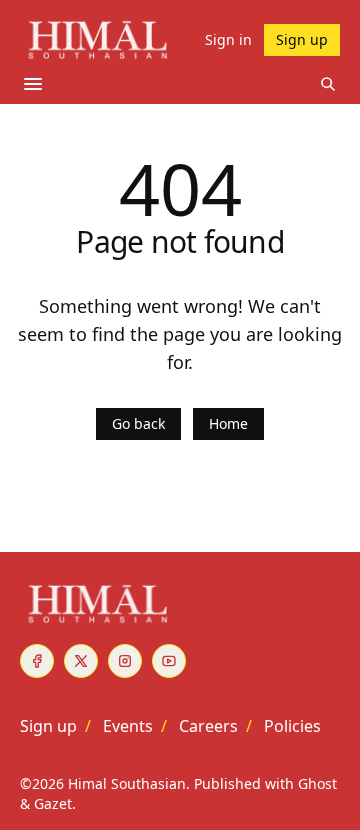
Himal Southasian (127, 783)
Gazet (53, 803)
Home (228, 423)
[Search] (328, 84)
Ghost (317, 783)
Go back (138, 423)
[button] (48, 726)
